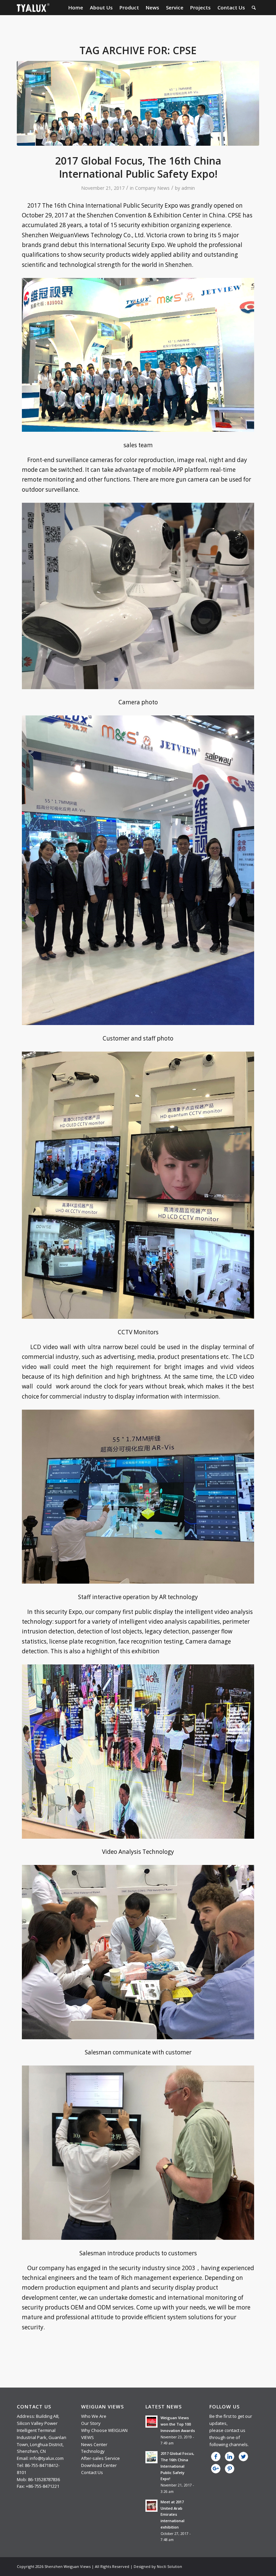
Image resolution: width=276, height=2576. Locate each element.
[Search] (254, 8)
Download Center (99, 2465)
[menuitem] (76, 8)
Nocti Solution (169, 2566)
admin (188, 188)
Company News (152, 188)
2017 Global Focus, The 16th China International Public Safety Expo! (138, 167)
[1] (138, 103)
